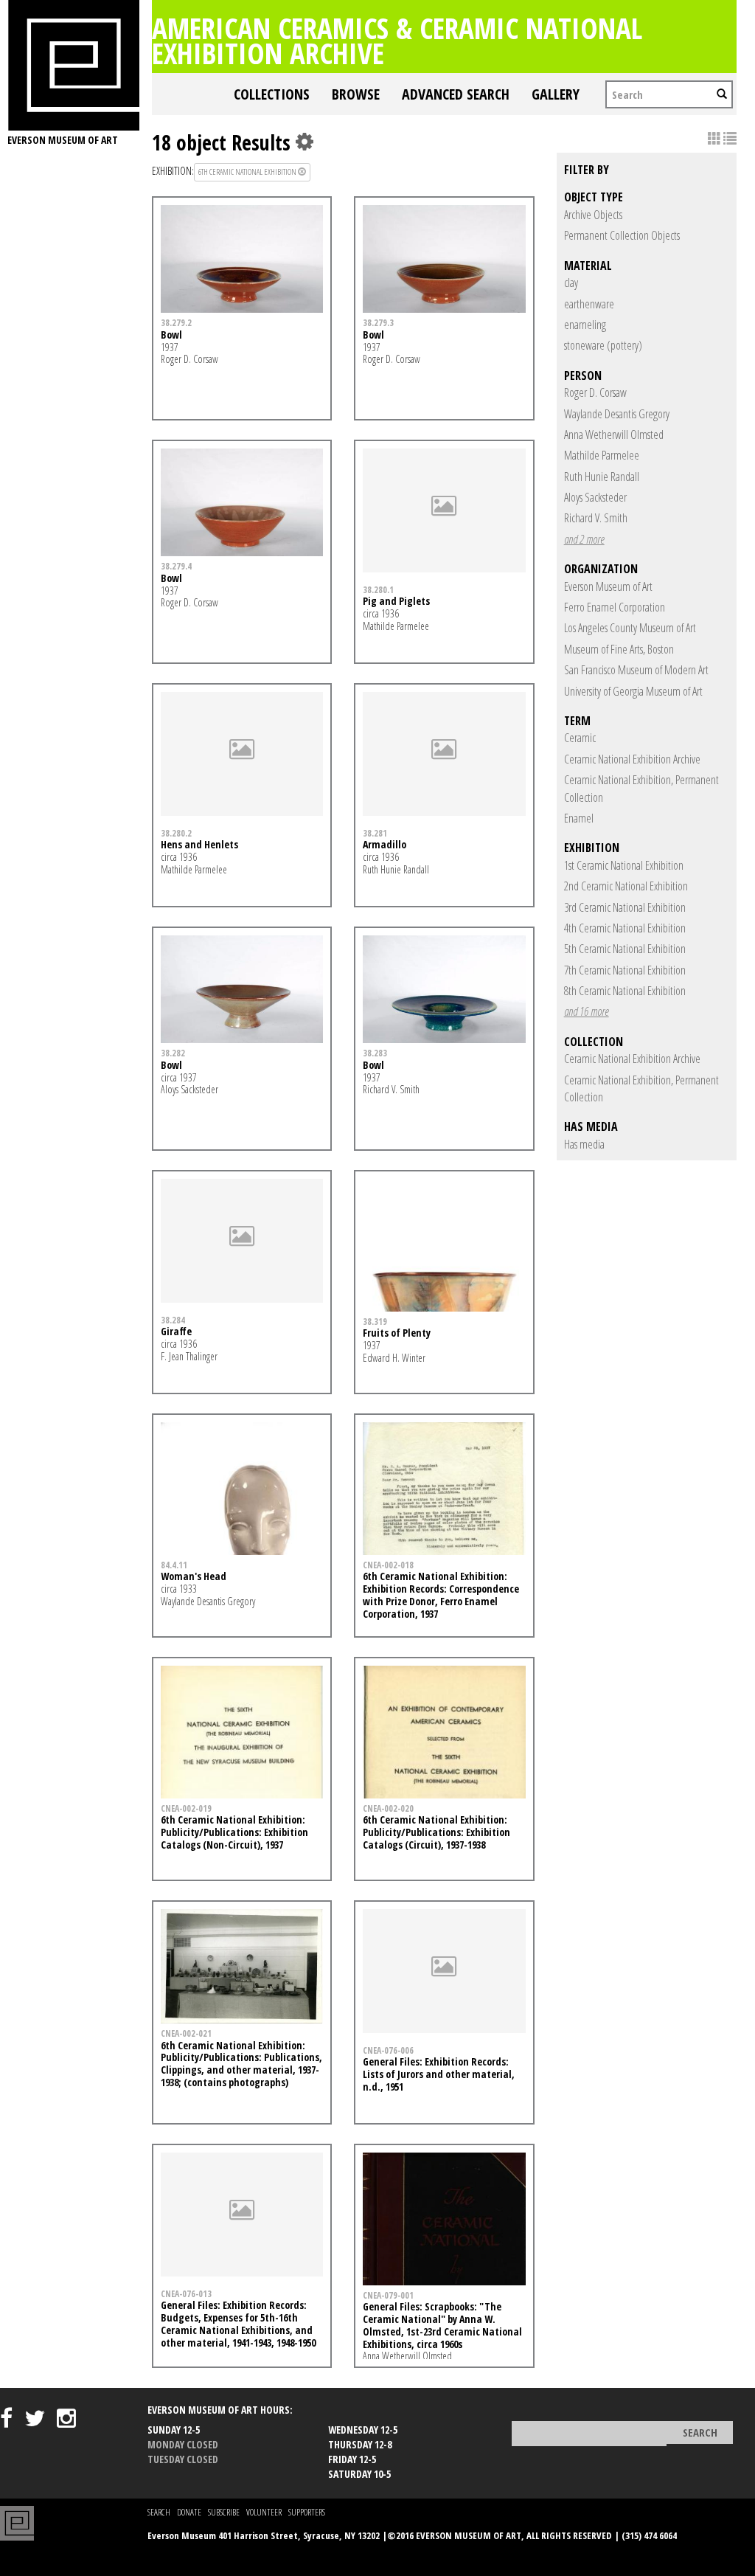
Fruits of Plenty (397, 1333)
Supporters (307, 2512)
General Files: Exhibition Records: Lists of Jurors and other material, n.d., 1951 (439, 2074)
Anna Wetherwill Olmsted (614, 434)
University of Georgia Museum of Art (633, 691)
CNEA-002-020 (388, 1808)
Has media (584, 1144)
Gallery (556, 94)
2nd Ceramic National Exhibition (626, 886)
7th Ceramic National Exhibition (625, 970)
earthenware (589, 304)
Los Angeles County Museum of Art (630, 628)
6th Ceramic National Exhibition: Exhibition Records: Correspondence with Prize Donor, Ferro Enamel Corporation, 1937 (441, 1595)
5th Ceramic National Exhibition (625, 949)
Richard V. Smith (596, 518)
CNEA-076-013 (186, 2293)
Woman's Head (194, 1576)
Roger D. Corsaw (595, 392)
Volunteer (264, 2512)
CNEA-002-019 (186, 1808)
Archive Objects (593, 215)
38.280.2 (176, 833)
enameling (585, 325)
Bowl (171, 335)
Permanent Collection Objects (622, 235)
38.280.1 (378, 589)
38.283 (375, 1053)
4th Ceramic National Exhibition (625, 928)
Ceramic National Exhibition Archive (632, 759)
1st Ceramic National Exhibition (624, 865)
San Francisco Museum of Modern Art (636, 670)
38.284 (173, 1320)
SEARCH (159, 2512)
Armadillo (385, 844)
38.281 (375, 833)
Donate (189, 2512)
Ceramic (580, 738)
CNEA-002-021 (186, 2033)
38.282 (173, 1053)
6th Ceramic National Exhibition (248, 172)
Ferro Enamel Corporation (615, 607)
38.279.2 (176, 322)
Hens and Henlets (199, 844)
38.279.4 (176, 566)
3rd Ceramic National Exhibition (625, 907)
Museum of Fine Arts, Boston (619, 649)
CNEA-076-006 (388, 2050)
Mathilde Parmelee (602, 455)
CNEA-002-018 (388, 1565)
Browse (356, 94)
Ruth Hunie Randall (602, 477)
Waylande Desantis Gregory (617, 414)
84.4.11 (174, 1565)
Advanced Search (456, 94)
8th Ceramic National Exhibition (625, 991)
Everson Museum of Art (608, 586)
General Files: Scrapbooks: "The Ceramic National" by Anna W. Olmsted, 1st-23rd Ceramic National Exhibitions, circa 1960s (442, 2325)
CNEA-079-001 (388, 2295)
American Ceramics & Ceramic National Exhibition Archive (397, 40)
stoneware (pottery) (603, 345)
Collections (272, 94)
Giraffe (176, 1331)
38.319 (375, 1321)
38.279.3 (378, 322)
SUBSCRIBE (224, 2512)
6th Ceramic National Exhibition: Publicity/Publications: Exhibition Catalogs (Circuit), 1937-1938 (436, 1832)
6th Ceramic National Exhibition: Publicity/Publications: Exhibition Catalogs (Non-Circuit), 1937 (234, 1832)
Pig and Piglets (396, 601)
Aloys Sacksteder (595, 497)
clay (571, 283)
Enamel (579, 818)
